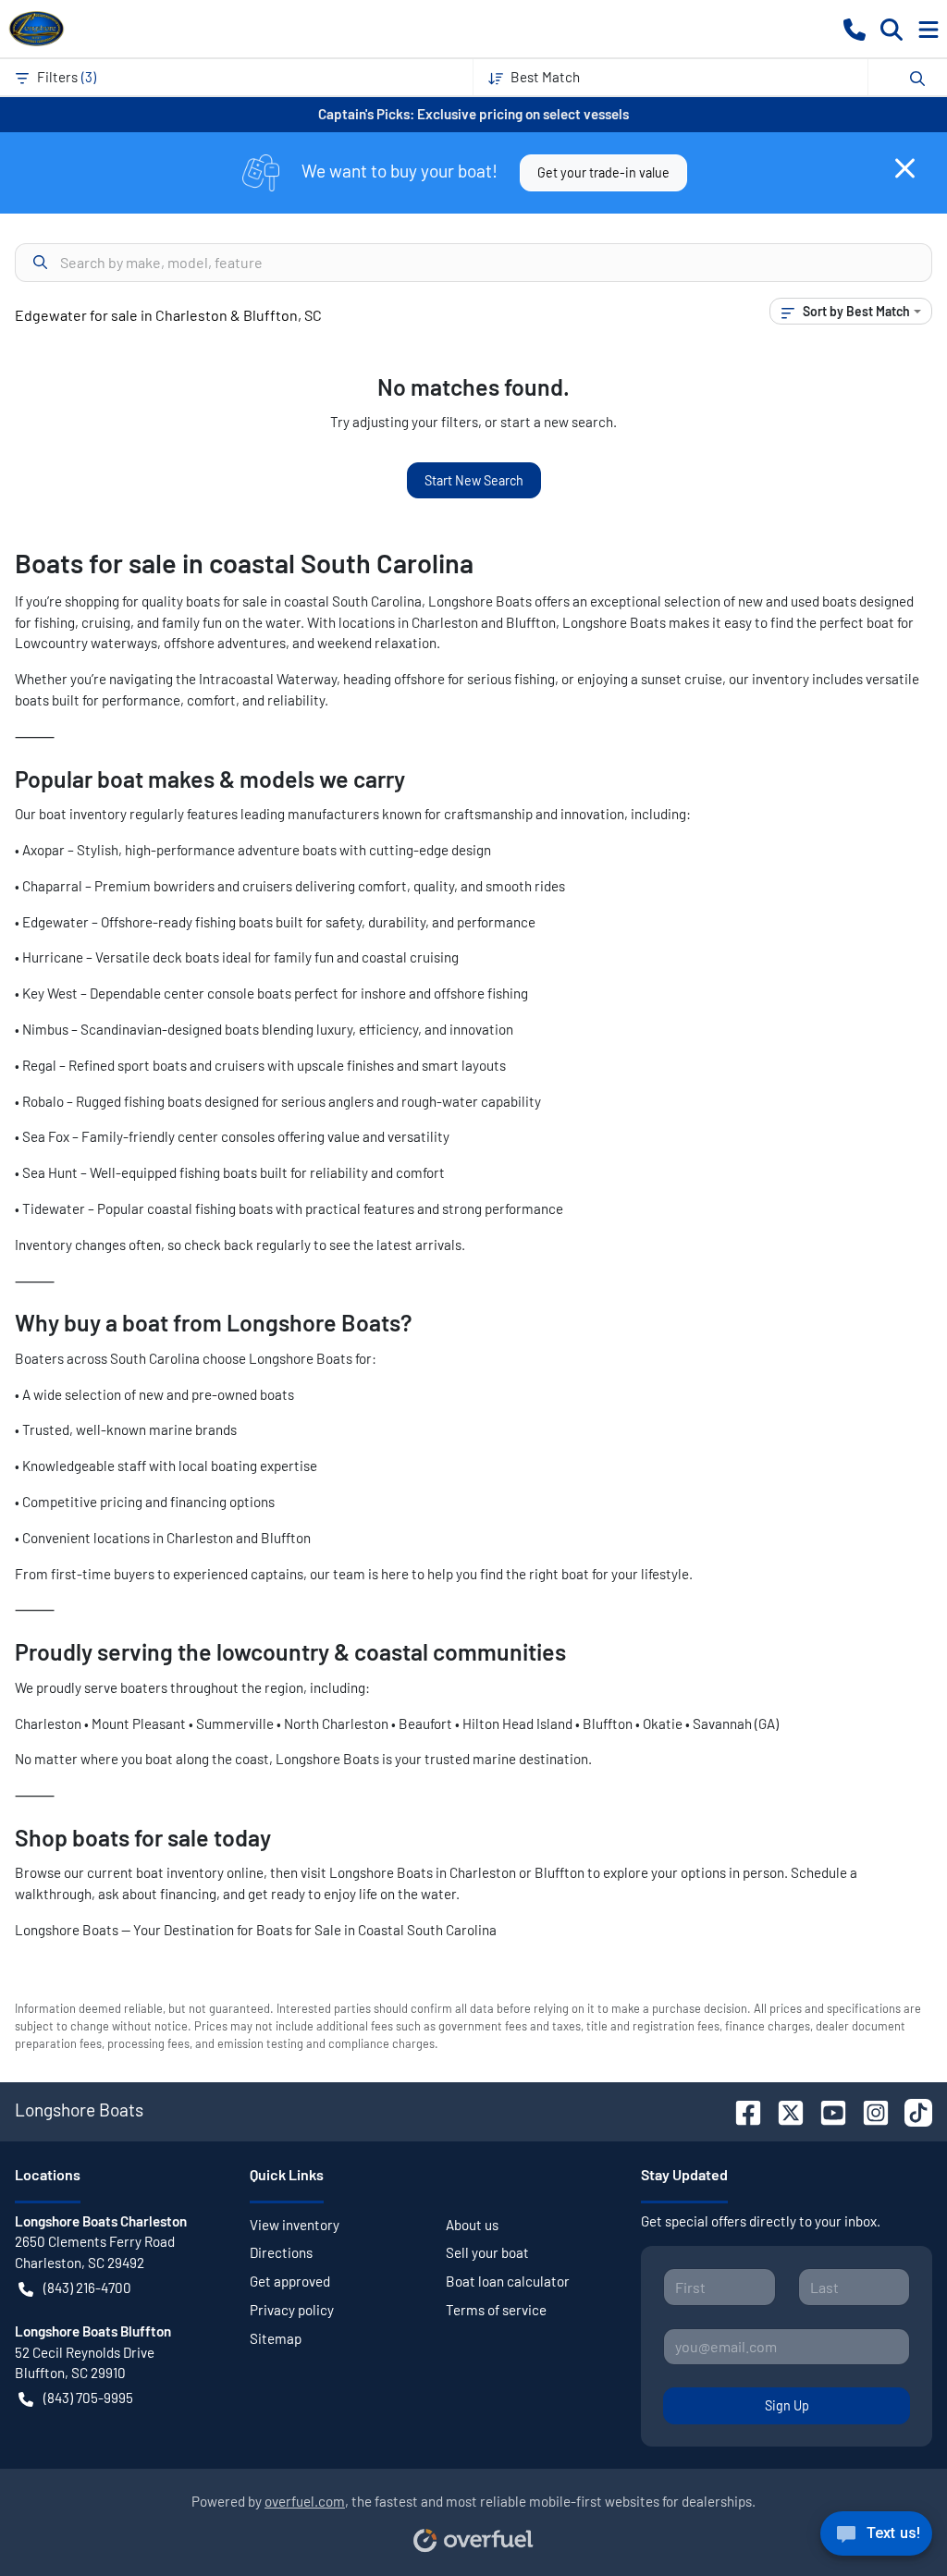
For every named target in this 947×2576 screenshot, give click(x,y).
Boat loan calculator (508, 2281)
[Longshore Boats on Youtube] (826, 2110)
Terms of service (496, 2310)
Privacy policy (292, 2310)
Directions (281, 2252)
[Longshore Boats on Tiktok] (911, 2110)
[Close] (905, 168)
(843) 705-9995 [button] (88, 2398)
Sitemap (276, 2338)
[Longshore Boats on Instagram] (868, 2110)
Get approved (290, 2281)
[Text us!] (876, 2538)
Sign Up (787, 2405)
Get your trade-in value (603, 172)
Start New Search (474, 480)
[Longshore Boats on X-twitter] (783, 2110)
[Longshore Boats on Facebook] (741, 2110)
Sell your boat (487, 2252)
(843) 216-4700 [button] (87, 2288)
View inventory (295, 2225)
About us (472, 2225)
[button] (855, 28)
